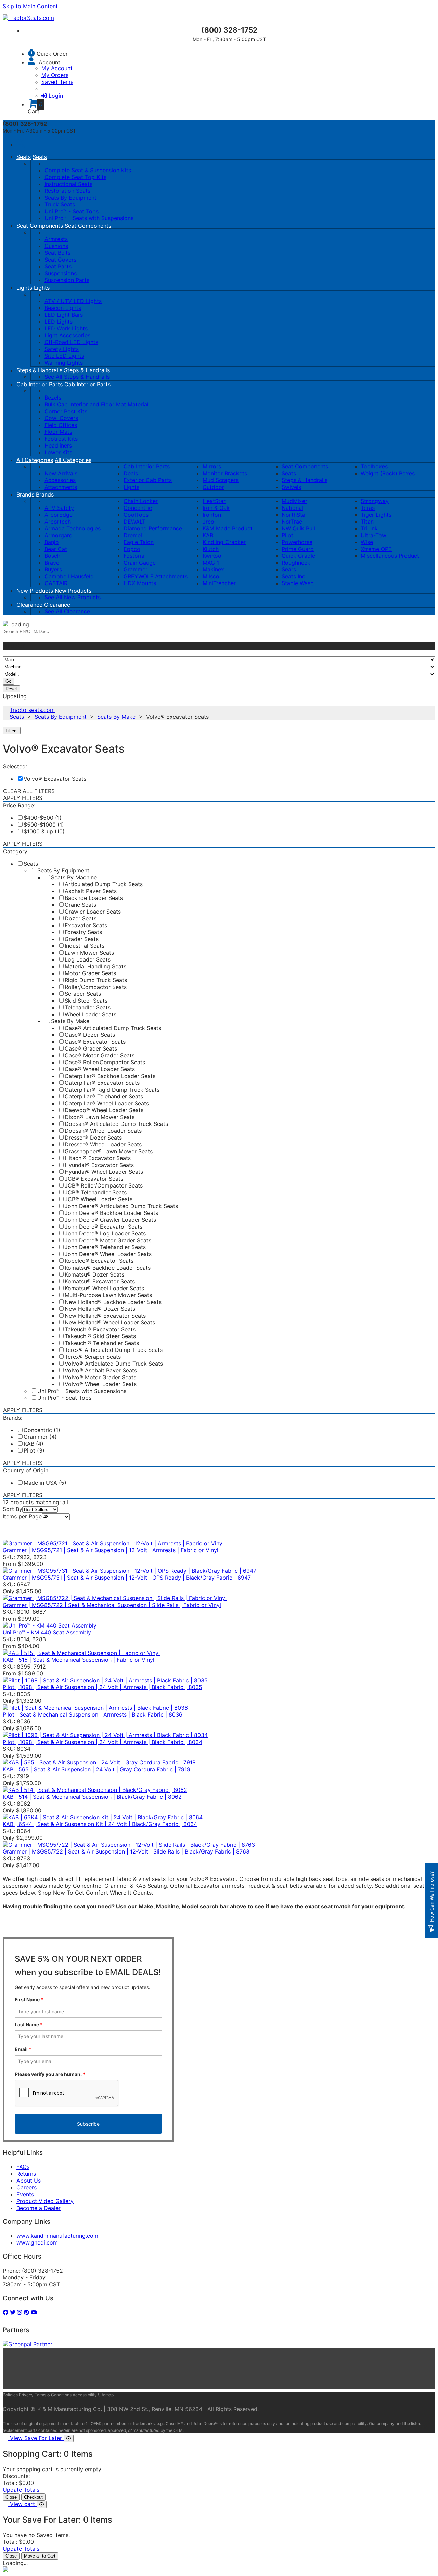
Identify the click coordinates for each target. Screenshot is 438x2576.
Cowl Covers (61, 418)
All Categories (35, 460)
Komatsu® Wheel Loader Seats (104, 1288)
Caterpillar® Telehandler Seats (104, 1096)
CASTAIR (56, 583)
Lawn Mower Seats (89, 953)
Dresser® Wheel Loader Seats (103, 1144)
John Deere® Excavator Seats (104, 1227)
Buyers (53, 569)
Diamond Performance (153, 528)
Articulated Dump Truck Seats (104, 884)
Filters (12, 731)
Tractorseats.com (32, 710)
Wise (367, 542)
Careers (27, 2187)
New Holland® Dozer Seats (100, 1309)
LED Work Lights (66, 328)
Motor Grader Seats (90, 973)
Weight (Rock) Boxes (388, 473)
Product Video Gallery (45, 2201)
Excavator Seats (86, 925)
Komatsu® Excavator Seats (100, 1281)
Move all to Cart (40, 2556)
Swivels (291, 487)
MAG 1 (211, 563)
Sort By (12, 1509)
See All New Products (73, 597)
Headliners (58, 445)
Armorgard (59, 535)
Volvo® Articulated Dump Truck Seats (114, 1364)
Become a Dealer (38, 2208)
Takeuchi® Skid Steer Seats (100, 1336)
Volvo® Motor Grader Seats (100, 1377)
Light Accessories (67, 335)
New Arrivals (61, 473)
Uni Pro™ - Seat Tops (72, 211)
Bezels (53, 398)
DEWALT (134, 522)
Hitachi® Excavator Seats (98, 1158)
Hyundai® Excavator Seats (99, 1165)
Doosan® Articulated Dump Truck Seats (116, 1124)
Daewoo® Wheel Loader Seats (104, 1110)
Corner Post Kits (66, 411)
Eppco (132, 549)
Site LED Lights (64, 356)
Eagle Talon (139, 542)
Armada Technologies (73, 528)
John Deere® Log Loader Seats (105, 1233)
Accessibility (85, 2395)
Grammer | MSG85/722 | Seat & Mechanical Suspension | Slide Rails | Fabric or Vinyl (112, 1605)
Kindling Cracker (224, 542)
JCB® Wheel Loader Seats (99, 1199)
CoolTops (136, 515)
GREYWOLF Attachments (156, 576)
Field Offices (61, 425)
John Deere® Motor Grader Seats (108, 1240)
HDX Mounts (140, 583)
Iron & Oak (216, 508)
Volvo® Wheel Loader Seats (101, 1384)
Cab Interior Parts (40, 384)
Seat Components (40, 226)
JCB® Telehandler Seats (96, 1192)
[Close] (69, 2438)
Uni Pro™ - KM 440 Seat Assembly (47, 1632)
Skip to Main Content (30, 6)
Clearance (30, 605)
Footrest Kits (61, 439)
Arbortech (58, 522)
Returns (26, 2174)
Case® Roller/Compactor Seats (105, 1062)
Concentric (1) (42, 1430)
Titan (367, 522)
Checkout (33, 2497)
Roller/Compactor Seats (96, 987)
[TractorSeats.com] (28, 18)
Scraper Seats (83, 994)
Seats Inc (293, 576)
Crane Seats (80, 905)
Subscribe (88, 2124)
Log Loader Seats (88, 959)
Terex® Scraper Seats (93, 1357)
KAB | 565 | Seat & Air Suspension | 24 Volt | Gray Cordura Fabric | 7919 (96, 1769)
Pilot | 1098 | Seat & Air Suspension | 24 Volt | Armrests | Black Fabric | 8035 (102, 1687)
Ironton (212, 515)
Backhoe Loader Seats (94, 898)
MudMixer (294, 501)
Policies (10, 2395)
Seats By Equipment (70, 198)
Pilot (287, 535)
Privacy (26, 2395)
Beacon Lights (63, 308)
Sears (289, 569)
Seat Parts (58, 266)
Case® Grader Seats (91, 1048)
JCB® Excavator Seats (94, 1179)
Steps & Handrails (39, 370)
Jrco (208, 522)
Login (56, 96)
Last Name (29, 2025)
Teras (368, 508)
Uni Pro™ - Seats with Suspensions (89, 218)
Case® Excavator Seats (95, 1042)
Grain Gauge (140, 563)
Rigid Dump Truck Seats (96, 980)
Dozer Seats (81, 918)
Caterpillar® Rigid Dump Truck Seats (112, 1090)
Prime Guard (298, 549)
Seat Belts (57, 253)
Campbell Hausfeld (69, 576)
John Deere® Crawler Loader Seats (110, 1220)
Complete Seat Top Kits (75, 177)
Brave (52, 563)
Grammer (136, 569)
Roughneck (296, 563)
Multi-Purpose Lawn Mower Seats (108, 1295)
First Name (29, 2000)
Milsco (211, 576)
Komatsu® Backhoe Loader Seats (108, 1268)
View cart (23, 2504)
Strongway (375, 501)
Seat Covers (60, 260)
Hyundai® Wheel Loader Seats (104, 1172)
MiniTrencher (219, 583)
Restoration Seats (67, 191)
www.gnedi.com (37, 2242)
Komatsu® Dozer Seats (94, 1274)
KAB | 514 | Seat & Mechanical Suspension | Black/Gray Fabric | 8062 (92, 1797)
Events (25, 2194)
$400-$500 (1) (43, 818)
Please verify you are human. (50, 2074)
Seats (24, 157)
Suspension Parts (67, 280)
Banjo (52, 542)
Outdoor (213, 487)
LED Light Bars (64, 315)
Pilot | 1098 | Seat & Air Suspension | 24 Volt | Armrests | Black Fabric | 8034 (102, 1742)
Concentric (138, 508)
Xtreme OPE (376, 549)
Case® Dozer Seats (90, 1035)
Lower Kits (58, 452)
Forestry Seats (83, 932)
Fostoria (134, 556)
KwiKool (213, 556)
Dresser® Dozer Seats (93, 1138)
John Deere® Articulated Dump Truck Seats (121, 1206)
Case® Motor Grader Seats (100, 1055)
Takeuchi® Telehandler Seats (102, 1343)
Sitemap (106, 2395)
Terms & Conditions (53, 2395)
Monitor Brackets (225, 473)
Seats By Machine (74, 877)
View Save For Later (37, 2438)
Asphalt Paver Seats (91, 891)
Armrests (56, 239)
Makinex (213, 569)
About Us (29, 2181)
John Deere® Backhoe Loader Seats (111, 1213)
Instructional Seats (68, 184)
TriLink (369, 528)
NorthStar (294, 515)
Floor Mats (58, 432)
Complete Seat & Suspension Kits (88, 170)
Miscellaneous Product (390, 556)
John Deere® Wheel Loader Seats (108, 1254)
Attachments (61, 487)
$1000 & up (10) (44, 831)
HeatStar (214, 501)
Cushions (56, 246)
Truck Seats (60, 204)
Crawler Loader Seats (93, 912)
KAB (208, 535)
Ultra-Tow (373, 535)
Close (11, 2497)
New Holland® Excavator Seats (105, 1316)
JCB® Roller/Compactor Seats (104, 1185)
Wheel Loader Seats (91, 1014)
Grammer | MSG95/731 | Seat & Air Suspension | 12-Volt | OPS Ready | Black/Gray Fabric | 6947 (127, 1578)
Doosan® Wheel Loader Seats (103, 1131)
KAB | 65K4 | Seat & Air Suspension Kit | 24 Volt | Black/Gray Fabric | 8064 (100, 1824)
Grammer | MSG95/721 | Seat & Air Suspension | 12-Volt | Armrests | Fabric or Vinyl (111, 1550)
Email (23, 2049)
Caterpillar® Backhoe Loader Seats (110, 1076)
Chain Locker (141, 501)
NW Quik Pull (298, 528)
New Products (36, 591)
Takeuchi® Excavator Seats (100, 1329)
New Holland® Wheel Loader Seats (110, 1322)
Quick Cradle (298, 556)
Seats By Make (116, 717)
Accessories (60, 480)
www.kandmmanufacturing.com (57, 2236)
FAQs (23, 2167)
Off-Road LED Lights (71, 342)
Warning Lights (64, 363)
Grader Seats (82, 939)
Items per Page (22, 1516)
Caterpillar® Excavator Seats (102, 1083)
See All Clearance (67, 611)
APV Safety (59, 508)
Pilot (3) (34, 1450)
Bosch (52, 556)
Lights (24, 288)
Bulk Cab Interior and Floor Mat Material (96, 404)
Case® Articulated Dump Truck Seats (113, 1028)
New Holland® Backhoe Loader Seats (113, 1302)
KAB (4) (34, 1444)
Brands (26, 494)
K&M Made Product (228, 528)
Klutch (211, 549)
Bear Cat (56, 549)
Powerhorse (297, 542)
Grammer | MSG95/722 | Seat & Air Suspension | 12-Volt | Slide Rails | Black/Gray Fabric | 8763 (126, 1851)
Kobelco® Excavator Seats (99, 1261)
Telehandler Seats (88, 1007)
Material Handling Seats (95, 966)
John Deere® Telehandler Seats (105, 1247)
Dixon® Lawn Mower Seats (100, 1117)
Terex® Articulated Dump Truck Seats (114, 1350)
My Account (57, 68)
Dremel (133, 535)
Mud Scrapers (221, 480)
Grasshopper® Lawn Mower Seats (109, 1151)
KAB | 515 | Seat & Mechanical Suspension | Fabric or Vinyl (79, 1660)
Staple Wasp (298, 583)
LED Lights (59, 322)
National (292, 508)
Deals (131, 473)
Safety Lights (62, 349)
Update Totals (21, 2490)
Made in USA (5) (45, 1483)
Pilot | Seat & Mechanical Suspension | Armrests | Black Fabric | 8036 (93, 1714)
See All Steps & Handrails (77, 377)
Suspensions (61, 273)
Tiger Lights (376, 515)
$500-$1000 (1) (44, 825)
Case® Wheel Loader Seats (100, 1069)
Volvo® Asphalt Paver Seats (101, 1370)
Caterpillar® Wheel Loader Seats (107, 1103)
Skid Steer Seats (86, 1001)
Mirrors (212, 466)
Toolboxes (374, 466)
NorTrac (292, 522)
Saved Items (57, 82)
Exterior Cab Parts (148, 480)
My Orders (55, 75)
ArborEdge (59, 515)
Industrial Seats (85, 946)
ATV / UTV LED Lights (73, 301)
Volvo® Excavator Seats (55, 779)
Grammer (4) (40, 1437)
